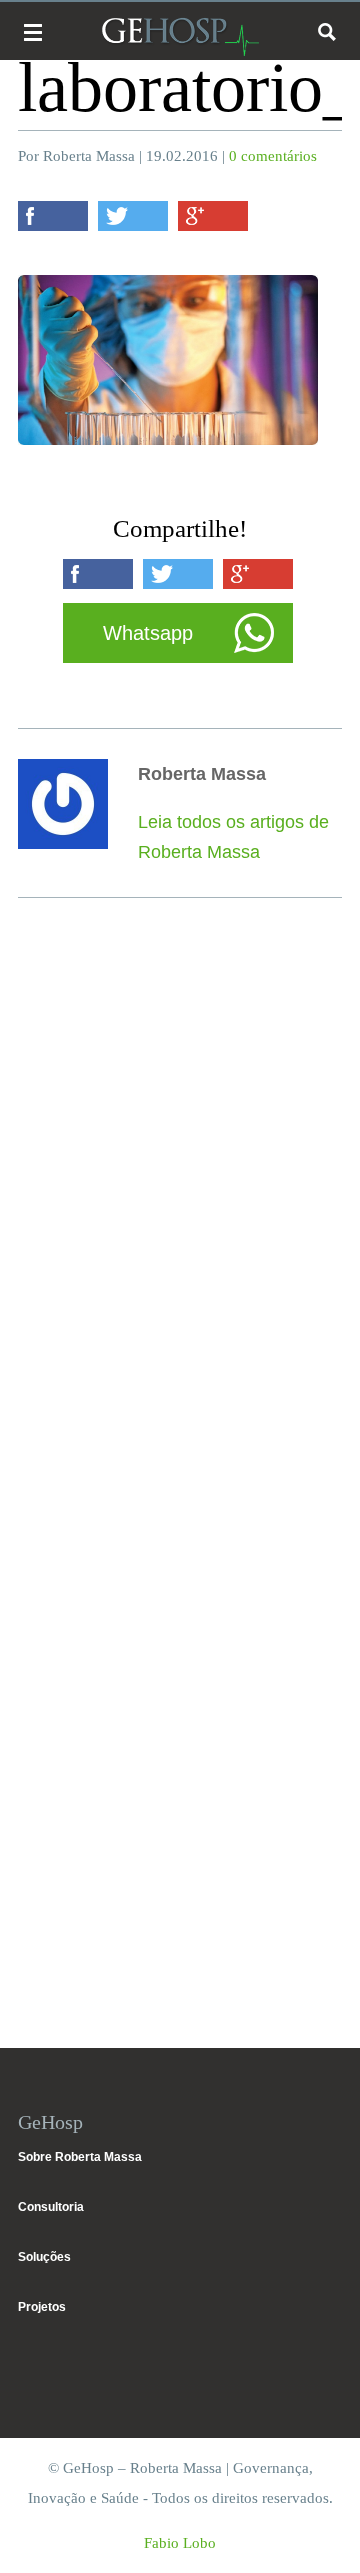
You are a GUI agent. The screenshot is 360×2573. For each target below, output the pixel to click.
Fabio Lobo (180, 2543)
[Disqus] (180, 1208)
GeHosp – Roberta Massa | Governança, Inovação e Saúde (180, 36)
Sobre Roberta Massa (80, 2157)
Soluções (44, 2257)
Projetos (42, 2307)
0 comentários (273, 156)
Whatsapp (148, 633)
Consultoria (51, 2207)
